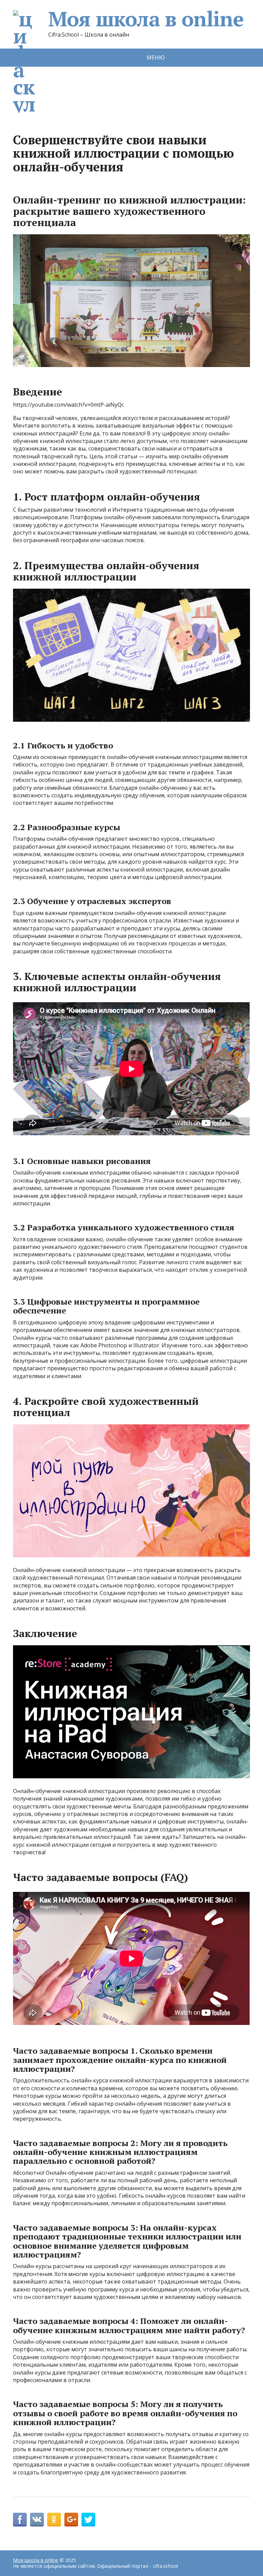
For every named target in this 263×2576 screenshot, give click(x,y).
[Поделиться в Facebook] (20, 2520)
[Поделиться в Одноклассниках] (54, 2520)
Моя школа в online (146, 19)
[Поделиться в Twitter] (88, 2520)
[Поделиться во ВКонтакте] (37, 2520)
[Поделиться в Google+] (71, 2520)
